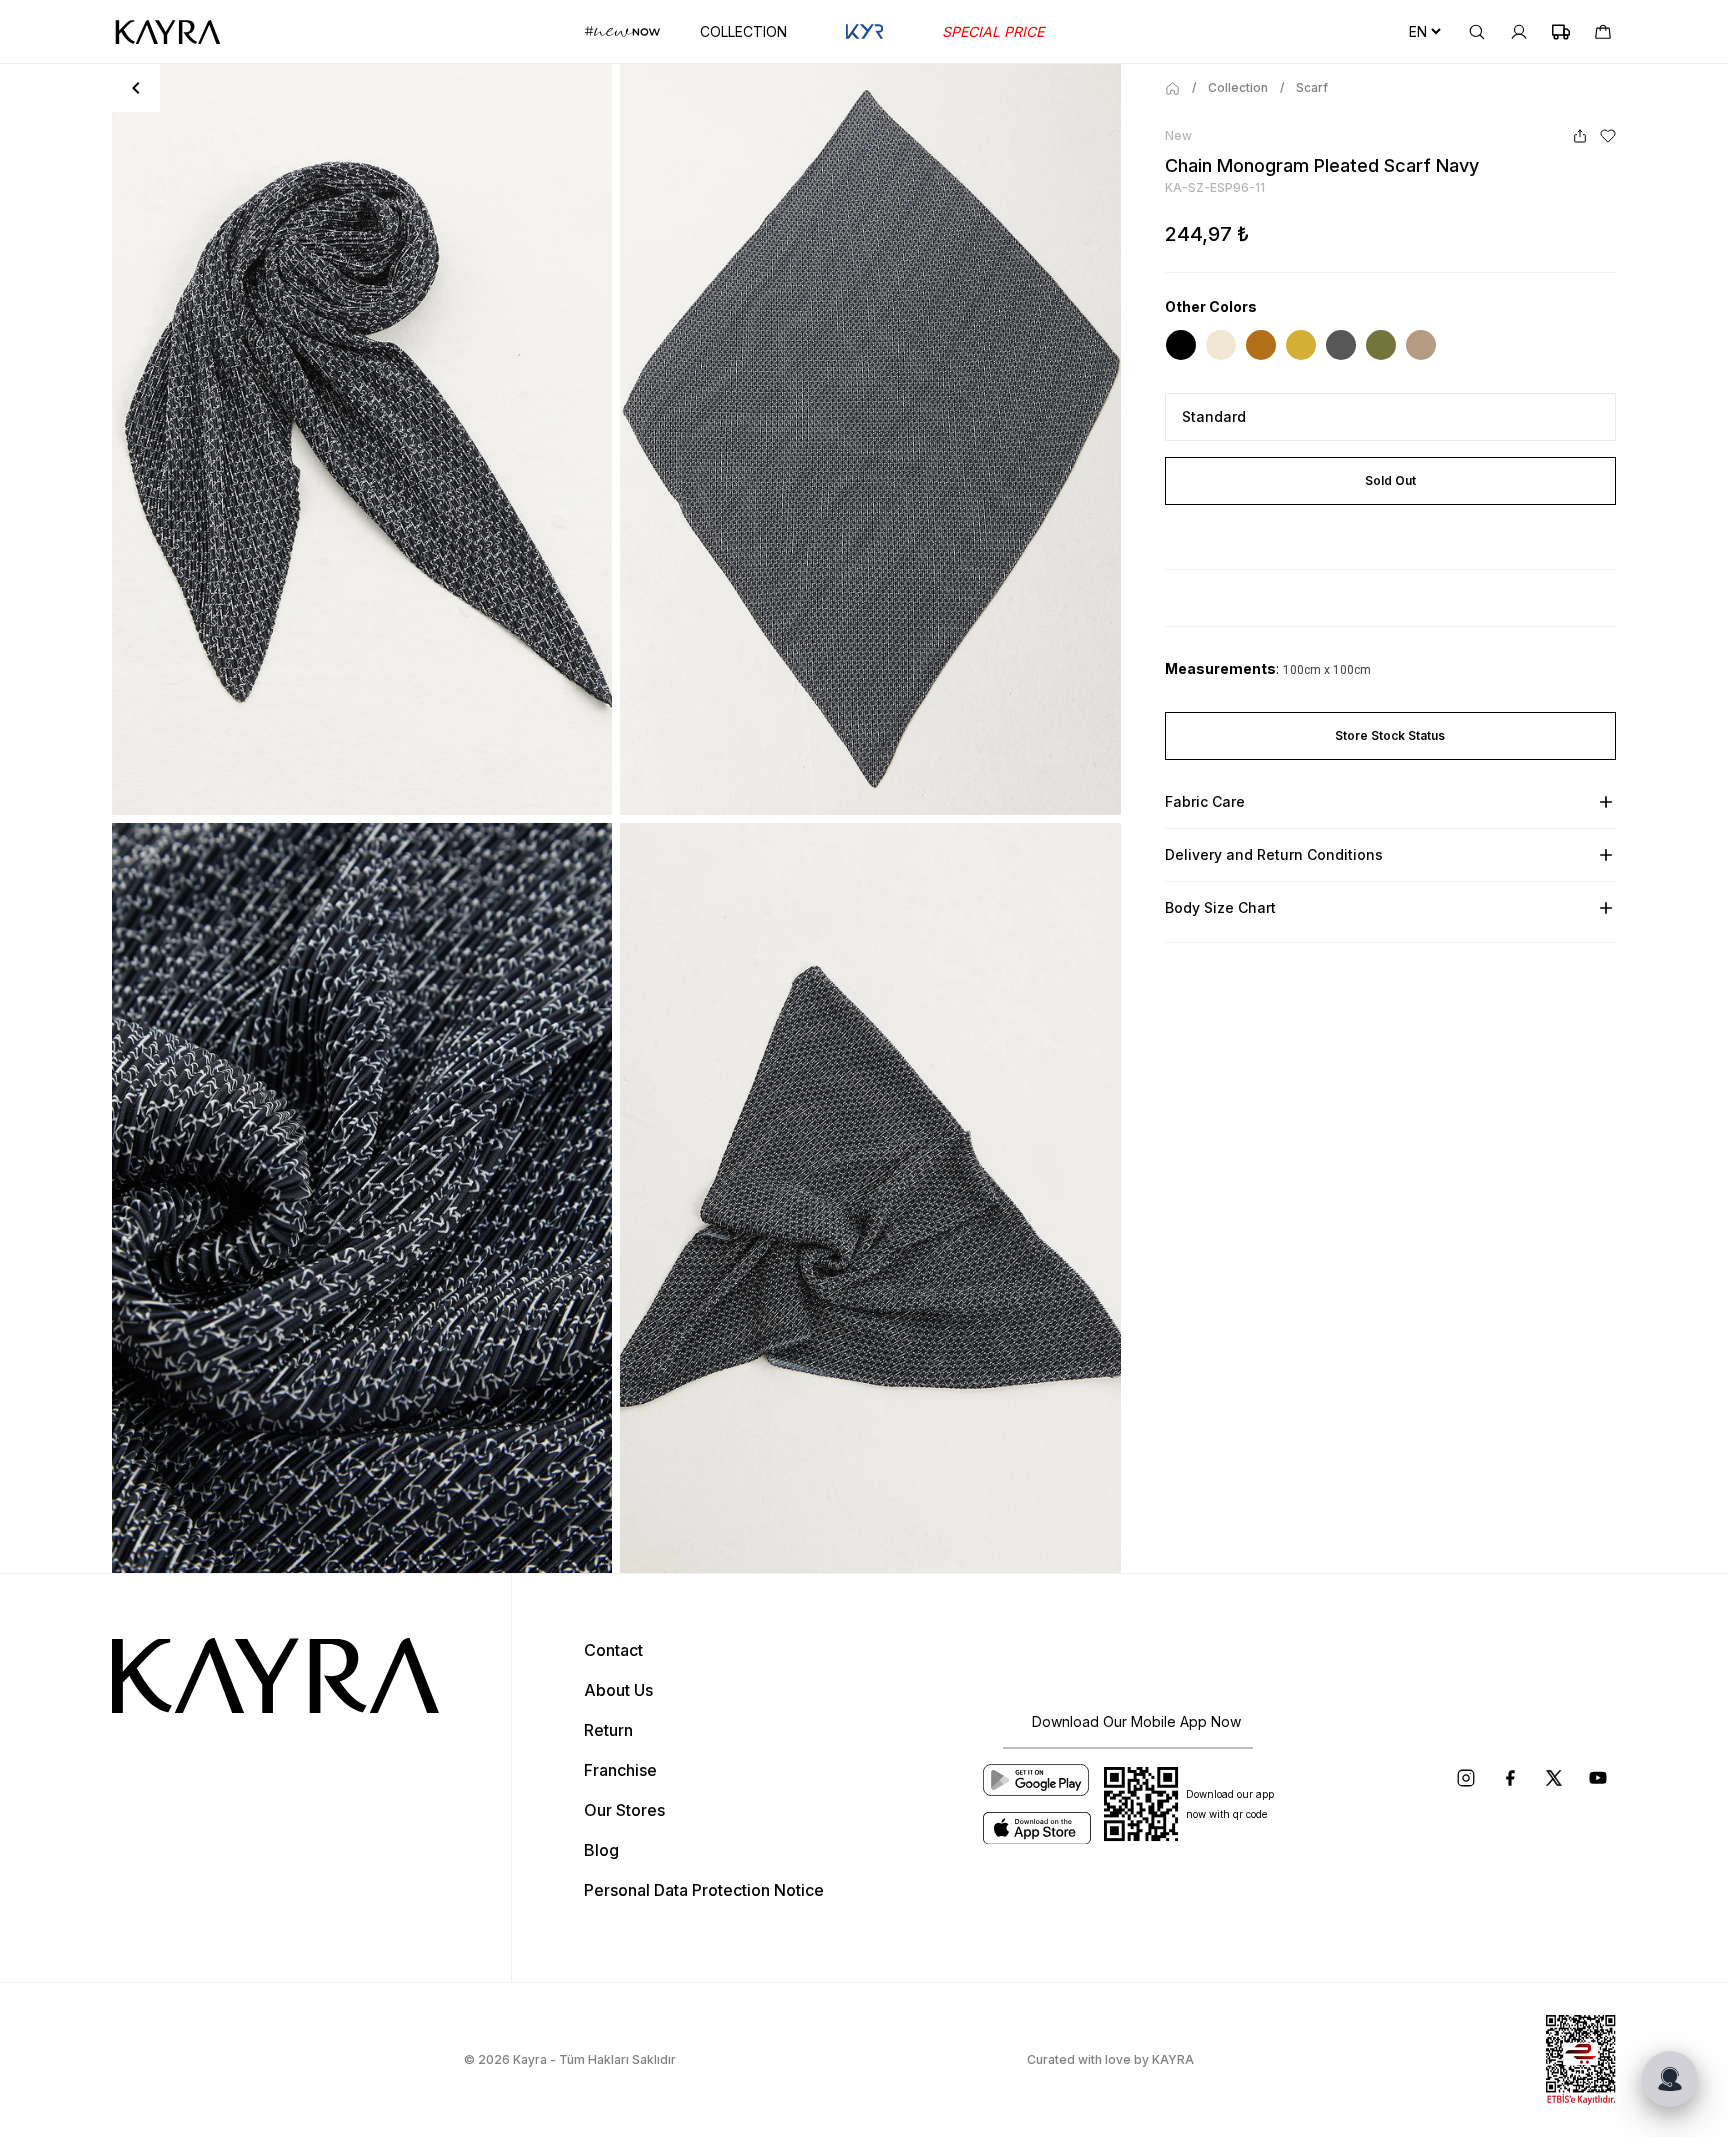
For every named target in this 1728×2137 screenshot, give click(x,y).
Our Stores (624, 1810)
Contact (613, 1650)
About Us (618, 1690)
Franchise (620, 1770)
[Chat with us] (1670, 2079)
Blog (601, 1850)
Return (608, 1730)
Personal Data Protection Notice (704, 1890)
